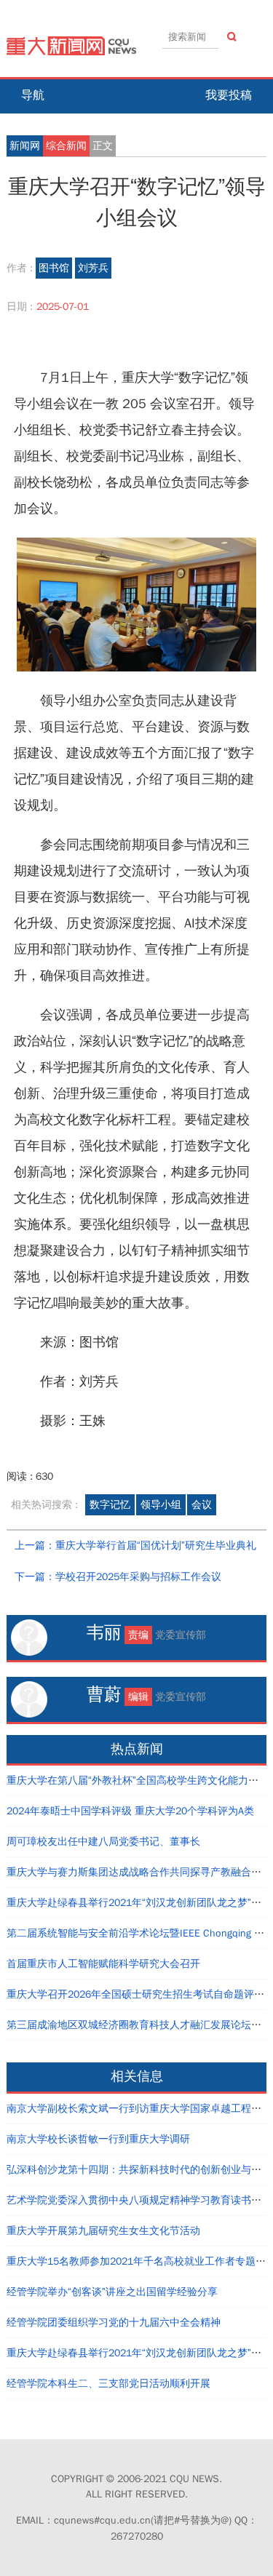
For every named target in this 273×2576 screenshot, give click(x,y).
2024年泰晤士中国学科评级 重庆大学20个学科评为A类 (130, 1811)
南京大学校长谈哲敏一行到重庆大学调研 (98, 2139)
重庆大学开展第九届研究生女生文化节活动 (103, 2231)
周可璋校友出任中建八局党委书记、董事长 (103, 1842)
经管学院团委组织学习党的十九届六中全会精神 (114, 2322)
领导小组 (161, 1505)
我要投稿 (229, 95)
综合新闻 (66, 146)
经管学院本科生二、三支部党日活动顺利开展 (108, 2384)
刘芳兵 (93, 268)
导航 (33, 95)
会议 (202, 1505)
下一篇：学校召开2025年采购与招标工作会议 (118, 1577)
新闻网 (25, 146)
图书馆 (54, 268)
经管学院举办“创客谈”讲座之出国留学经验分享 (112, 2292)
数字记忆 (110, 1505)
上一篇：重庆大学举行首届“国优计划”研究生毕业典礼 (135, 1546)
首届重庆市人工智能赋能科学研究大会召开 (103, 1964)
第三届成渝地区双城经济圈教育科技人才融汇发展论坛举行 (139, 2025)
